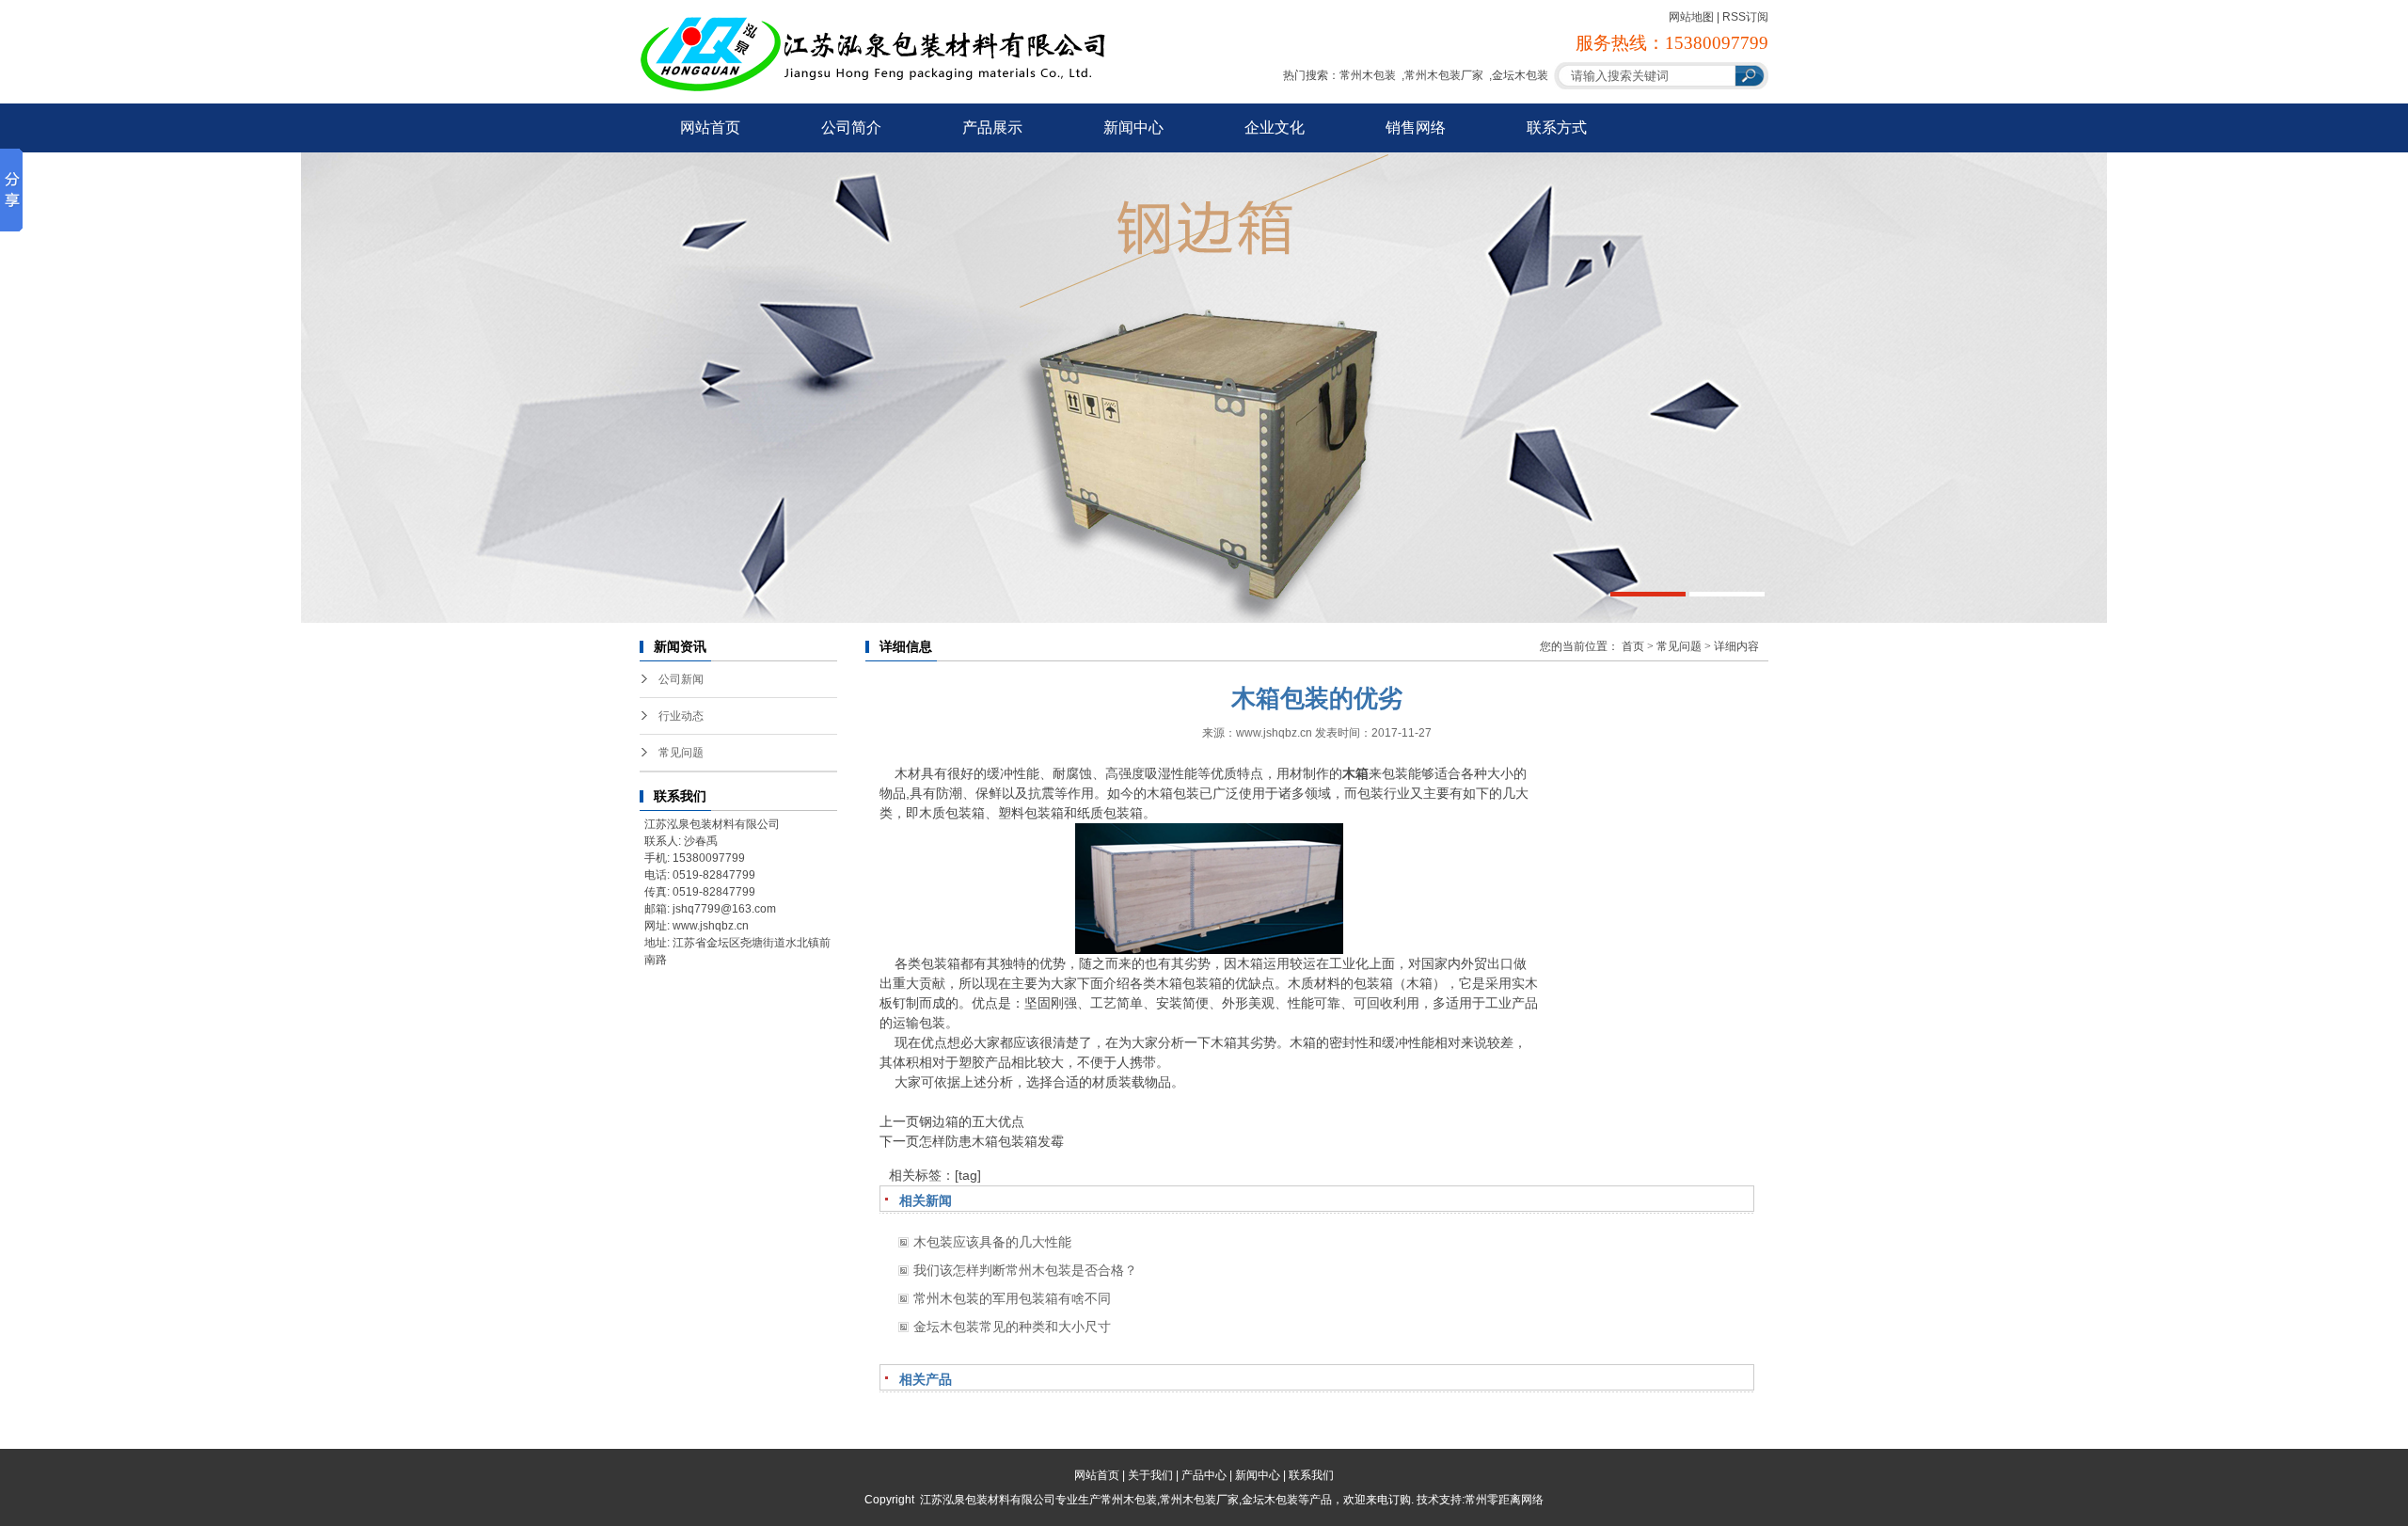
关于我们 (1150, 1475)
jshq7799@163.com (724, 909)
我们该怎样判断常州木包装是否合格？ (1025, 1270)
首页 (1633, 646)
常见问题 (681, 753)
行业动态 (681, 716)
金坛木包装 (1520, 75)
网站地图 (1691, 17)
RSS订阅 (1745, 17)
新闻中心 (1133, 127)
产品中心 (1204, 1475)
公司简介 (851, 127)
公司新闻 (681, 679)
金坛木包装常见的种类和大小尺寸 (1012, 1327)
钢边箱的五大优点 (972, 1121)
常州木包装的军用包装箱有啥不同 (1012, 1298)
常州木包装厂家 (1444, 75)
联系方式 (1557, 127)
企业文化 (1275, 127)
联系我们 (1311, 1475)
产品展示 (992, 127)
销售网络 (1416, 127)
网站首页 (710, 127)
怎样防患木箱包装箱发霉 (991, 1141)
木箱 (1355, 773)
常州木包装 (1368, 75)
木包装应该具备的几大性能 (992, 1242)
